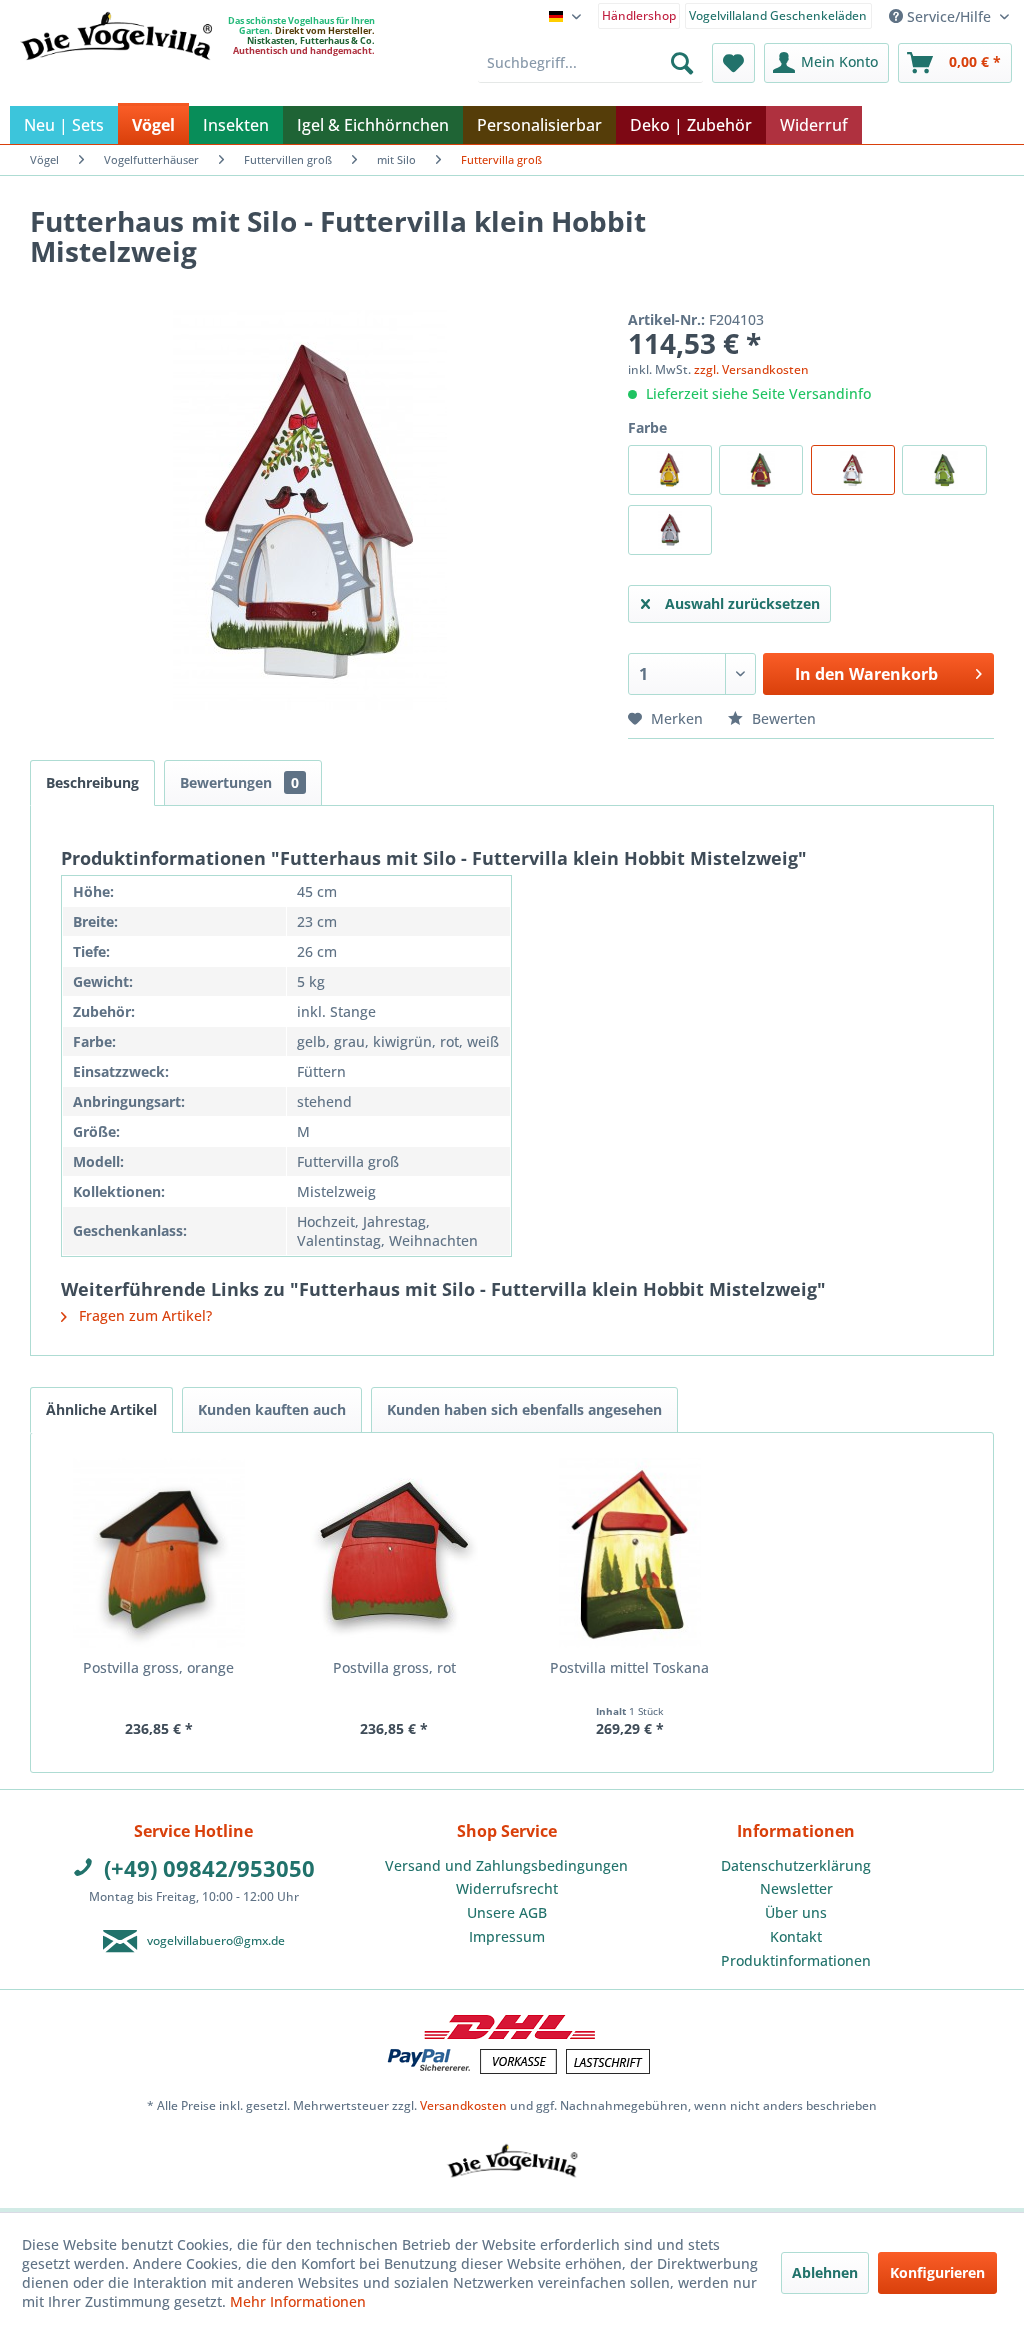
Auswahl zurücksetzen (742, 603)
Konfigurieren (937, 2272)
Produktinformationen (796, 1960)
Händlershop (639, 15)
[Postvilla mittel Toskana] (630, 1553)
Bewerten (782, 718)
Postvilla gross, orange (158, 1667)
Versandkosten (463, 2105)
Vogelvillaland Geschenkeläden (778, 15)
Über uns (796, 1912)
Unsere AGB (507, 1912)
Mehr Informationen (298, 2301)
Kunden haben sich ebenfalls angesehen (524, 1409)
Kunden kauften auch (272, 1409)
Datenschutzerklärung (796, 1865)
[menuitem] (639, 14)
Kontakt (796, 1936)
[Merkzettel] (733, 63)
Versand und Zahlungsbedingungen (506, 1865)
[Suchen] (682, 63)
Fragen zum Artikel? (143, 1315)
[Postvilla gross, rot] (395, 1553)
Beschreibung (92, 782)
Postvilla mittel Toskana (629, 1667)
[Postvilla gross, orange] (159, 1553)
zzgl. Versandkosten (751, 369)
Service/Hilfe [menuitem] (949, 16)
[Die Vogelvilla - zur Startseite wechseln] (116, 76)
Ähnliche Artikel (101, 1409)
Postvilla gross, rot (394, 1667)
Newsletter (796, 1888)
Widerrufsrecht (507, 1888)
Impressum (507, 1936)
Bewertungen (239, 782)
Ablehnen (825, 2272)
